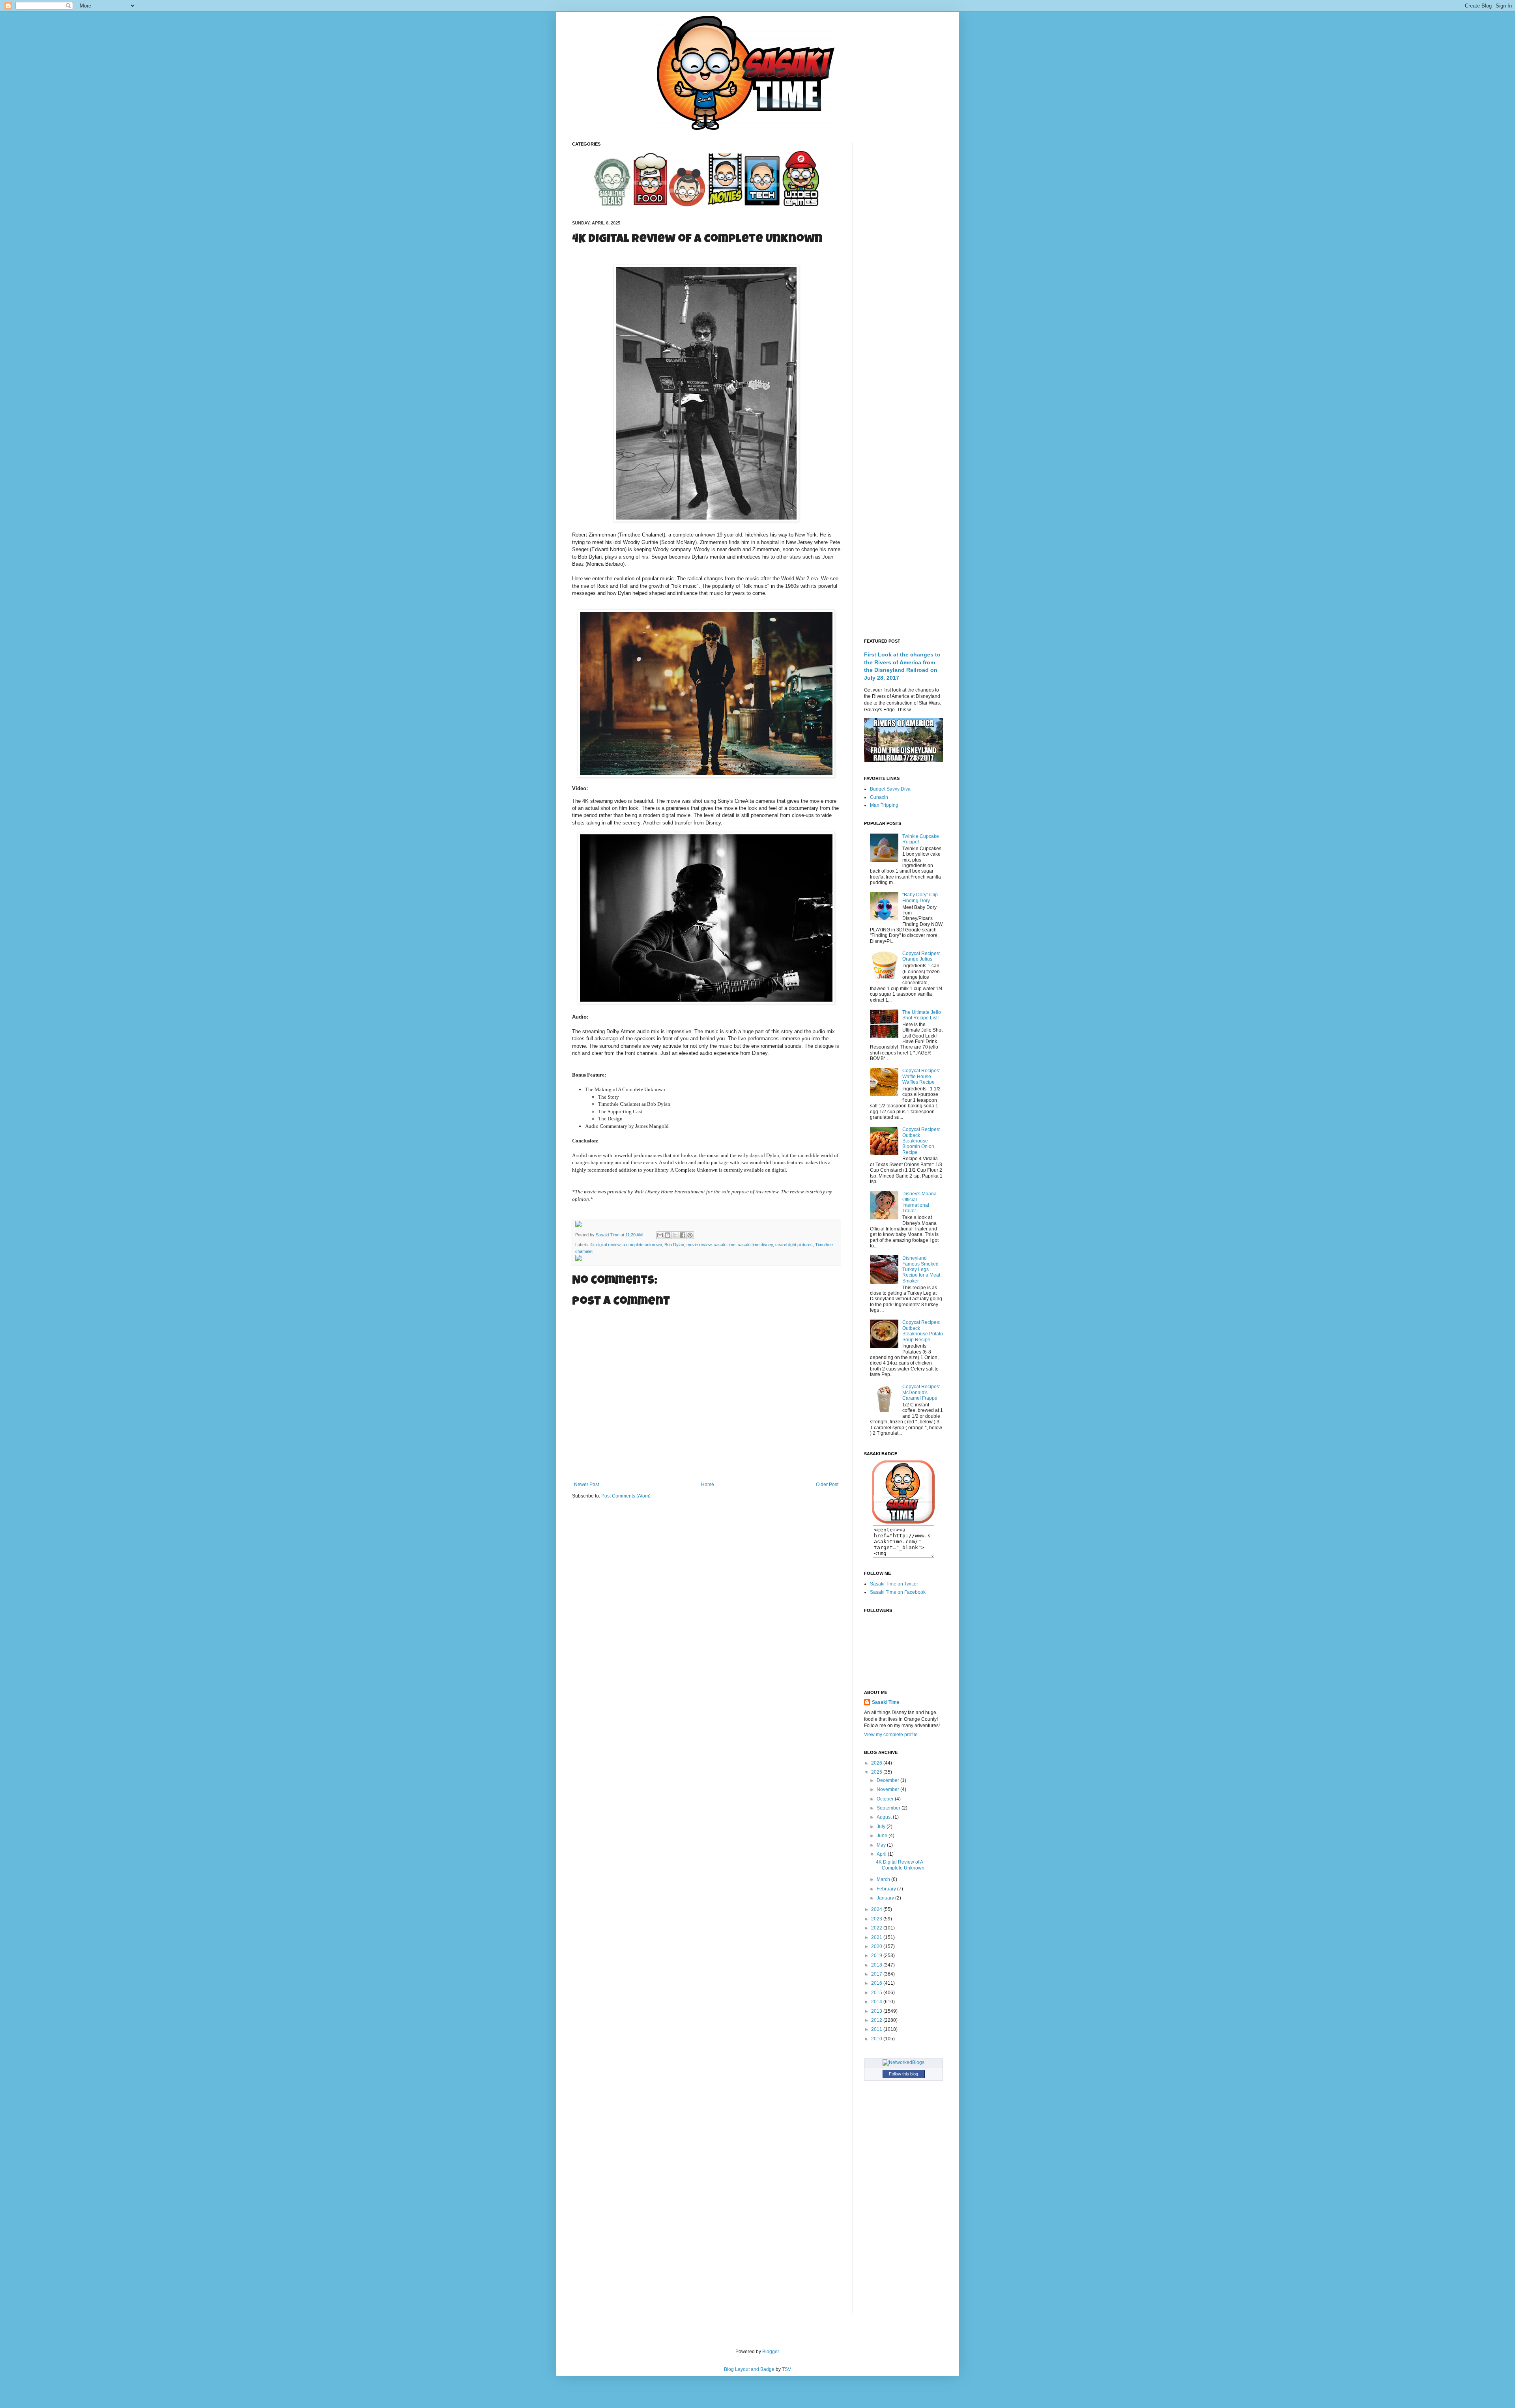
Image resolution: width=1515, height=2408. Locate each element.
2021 (877, 1937)
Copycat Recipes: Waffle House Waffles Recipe (921, 1076)
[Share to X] (675, 1235)
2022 (877, 1928)
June (883, 1836)
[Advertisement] (903, 260)
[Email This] (660, 1235)
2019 (877, 1956)
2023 (877, 1919)
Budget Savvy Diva (890, 789)
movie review (699, 1245)
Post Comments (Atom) (626, 1496)
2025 (877, 1772)
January (886, 1898)
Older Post (827, 1484)
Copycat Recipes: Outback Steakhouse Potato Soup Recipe (923, 1331)
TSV (786, 2369)
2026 (877, 1763)
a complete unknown (642, 1245)
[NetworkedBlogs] (903, 2062)
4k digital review (605, 1245)
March (884, 1879)
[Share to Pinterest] (690, 1235)
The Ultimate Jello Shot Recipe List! (922, 1015)
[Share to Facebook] (683, 1235)
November (888, 1789)
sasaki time (725, 1245)
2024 (877, 1909)
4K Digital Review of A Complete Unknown (900, 1865)
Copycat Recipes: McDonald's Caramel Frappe (921, 1392)
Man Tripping (884, 805)
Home (708, 1484)
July (882, 1827)
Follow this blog (903, 2074)
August (885, 1817)
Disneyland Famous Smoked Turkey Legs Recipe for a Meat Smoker (921, 1269)
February (887, 1889)
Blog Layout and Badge (749, 2369)
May (882, 1845)
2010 (877, 2039)
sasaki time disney (755, 1245)
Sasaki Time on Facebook (898, 1592)
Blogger (771, 2352)
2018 (877, 1965)
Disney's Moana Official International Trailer (919, 1202)
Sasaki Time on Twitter (894, 1584)
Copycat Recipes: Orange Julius (921, 956)
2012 (877, 2020)
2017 (877, 1974)
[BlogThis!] (668, 1235)
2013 (877, 2011)
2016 (877, 1983)
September (889, 1808)
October (886, 1799)
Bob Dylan (674, 1245)
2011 (877, 2029)
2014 (877, 2002)
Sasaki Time (608, 1235)
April (882, 1854)
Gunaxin (879, 797)
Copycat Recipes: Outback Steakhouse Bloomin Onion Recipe (921, 1141)
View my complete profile (891, 1735)
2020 (877, 1946)
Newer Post (586, 1484)
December (888, 1780)
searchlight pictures (794, 1245)
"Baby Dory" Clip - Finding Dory (921, 897)
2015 (877, 1993)
